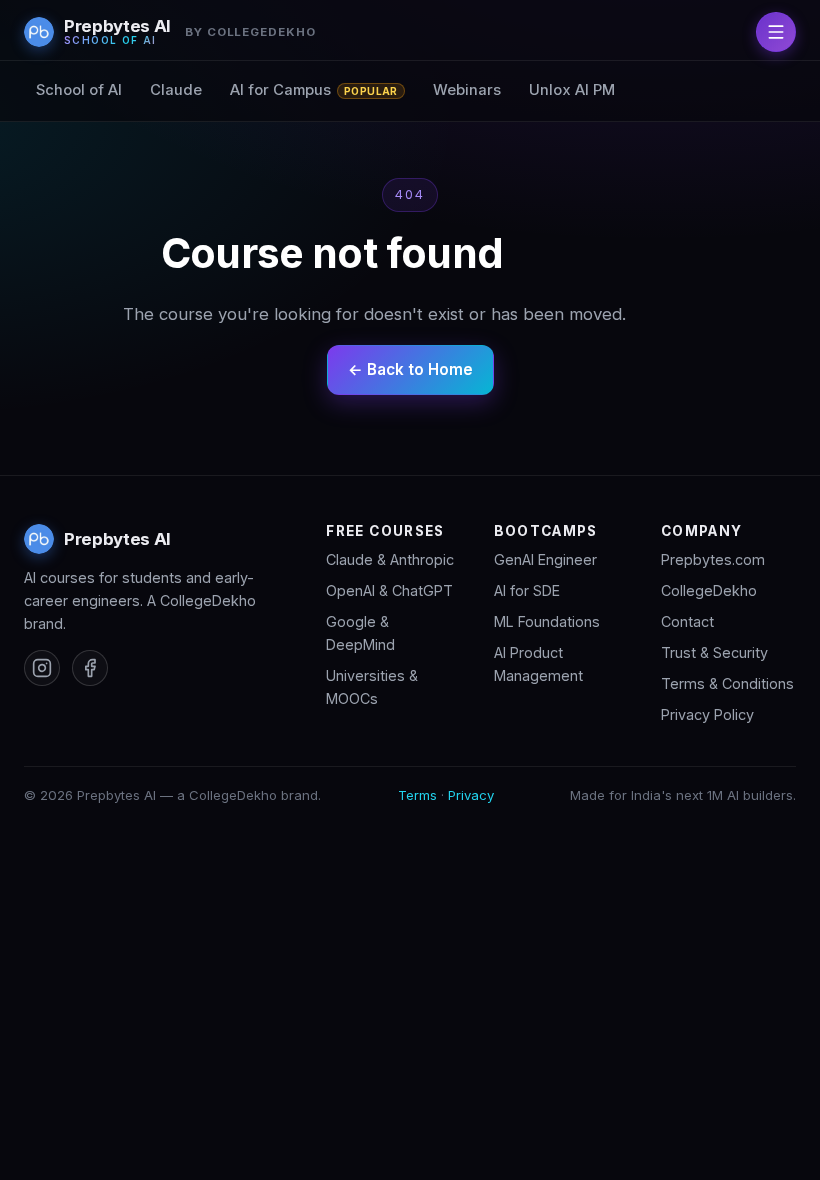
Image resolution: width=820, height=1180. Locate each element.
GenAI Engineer (545, 559)
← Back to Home (410, 369)
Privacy (471, 795)
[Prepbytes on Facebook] (90, 668)
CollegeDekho (709, 590)
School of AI (79, 90)
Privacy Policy (707, 714)
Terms (417, 795)
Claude (176, 90)
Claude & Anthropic (390, 559)
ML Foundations (547, 621)
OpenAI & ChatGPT (389, 590)
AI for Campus (314, 90)
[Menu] (776, 32)
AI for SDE (527, 590)
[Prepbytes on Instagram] (42, 668)
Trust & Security (714, 652)
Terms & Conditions (727, 683)
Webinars (467, 90)
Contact (687, 621)
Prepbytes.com (713, 559)
